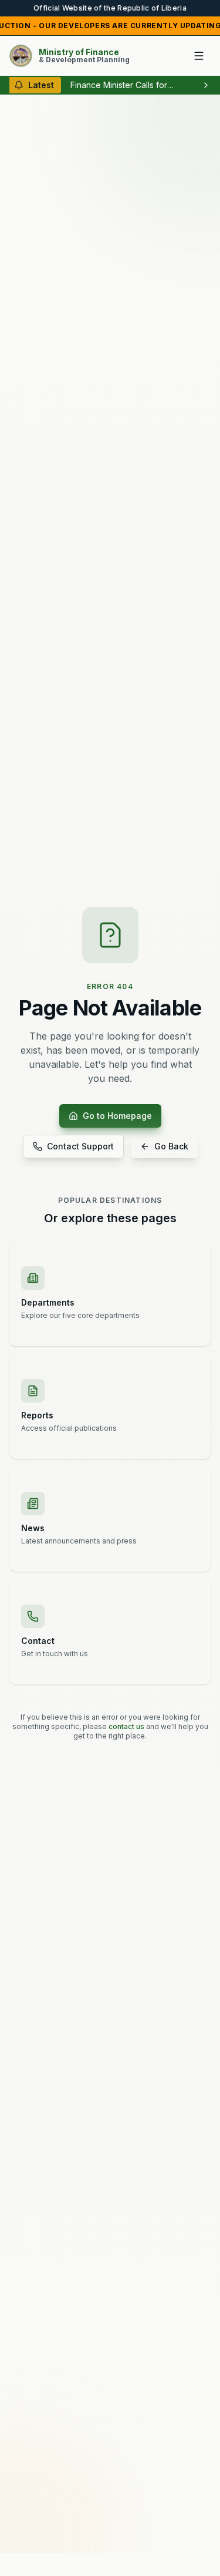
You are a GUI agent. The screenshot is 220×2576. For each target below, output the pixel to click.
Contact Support (80, 1146)
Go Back (171, 1146)
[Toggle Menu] (199, 56)
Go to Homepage (117, 1116)
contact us (126, 1726)
